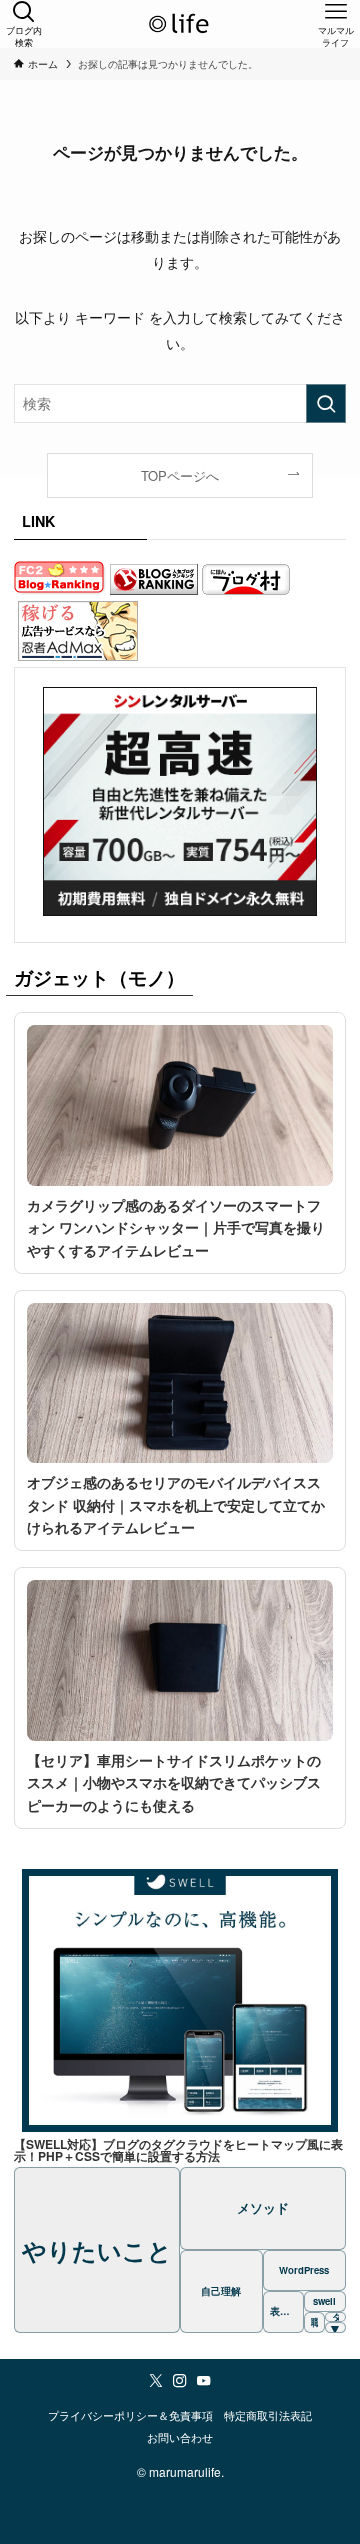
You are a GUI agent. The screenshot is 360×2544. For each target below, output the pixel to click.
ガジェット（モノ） (99, 977)
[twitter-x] (156, 2381)
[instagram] (180, 2381)
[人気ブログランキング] (154, 582)
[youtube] (204, 2381)
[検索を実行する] (326, 403)
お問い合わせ (180, 2437)
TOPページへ (180, 475)
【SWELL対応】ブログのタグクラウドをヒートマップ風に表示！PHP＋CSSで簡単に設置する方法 (178, 2150)
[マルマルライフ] (180, 24)
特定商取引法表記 (268, 2415)
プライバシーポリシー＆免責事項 (130, 2415)
